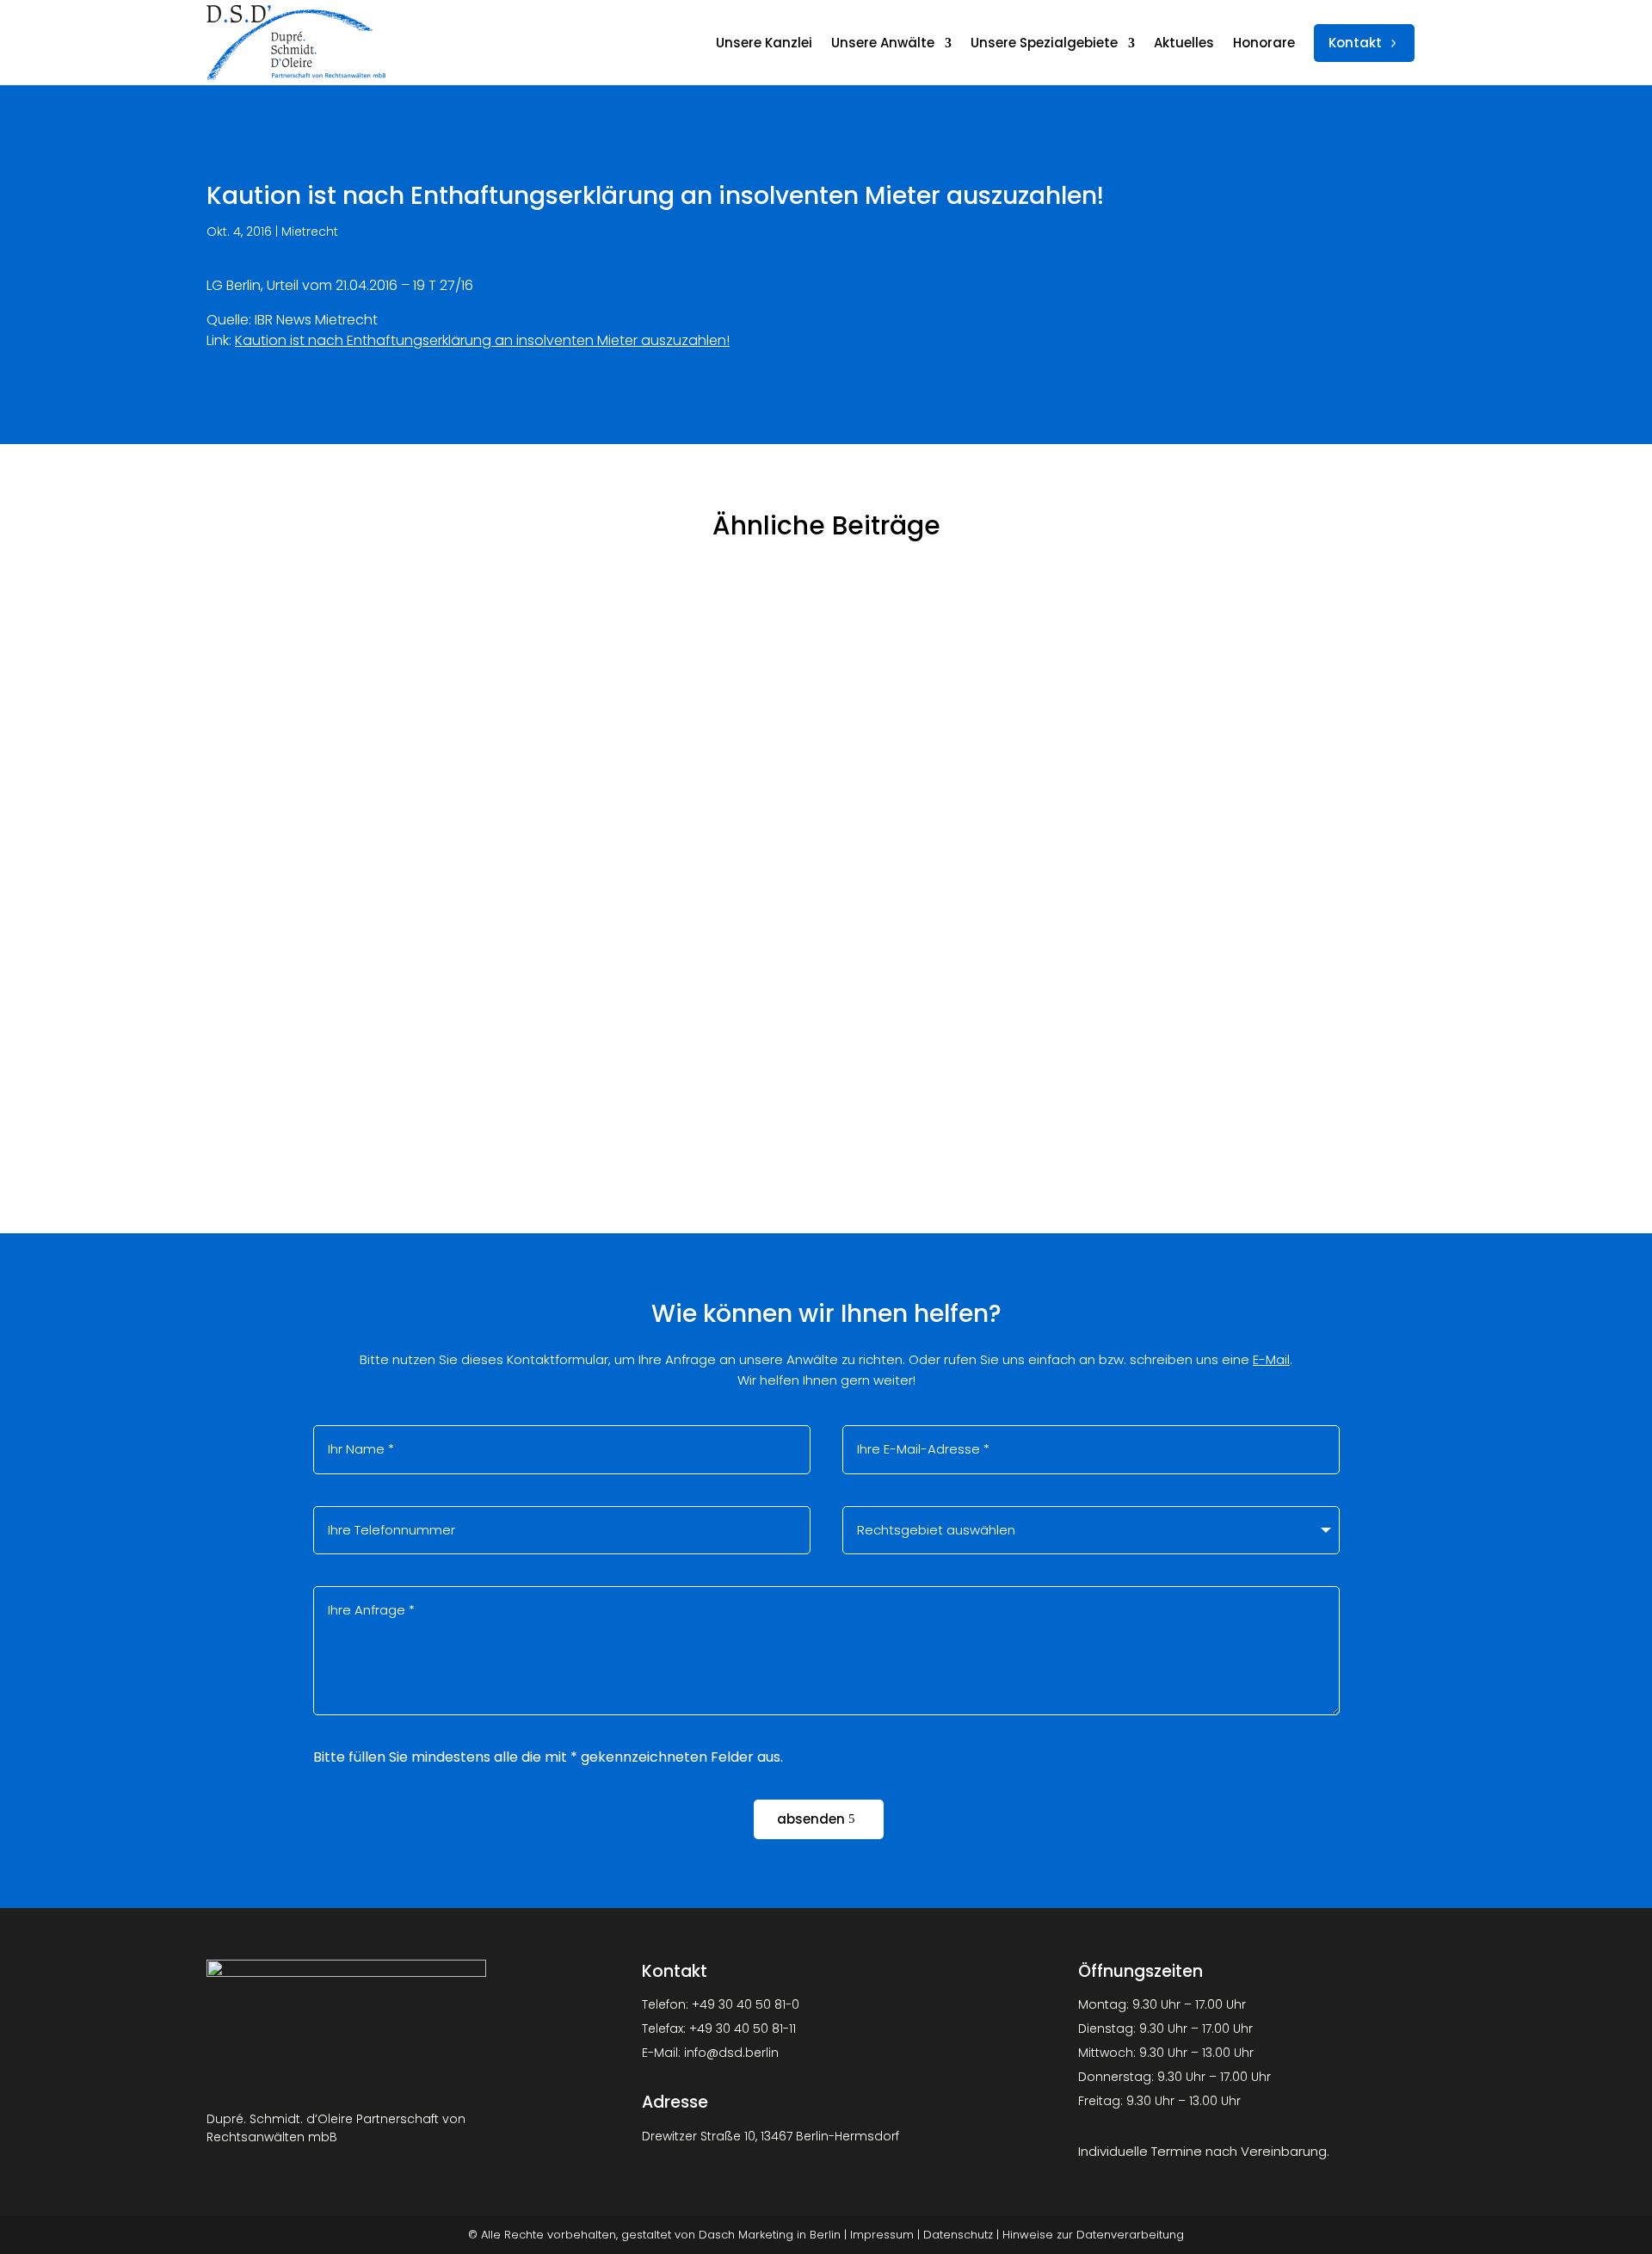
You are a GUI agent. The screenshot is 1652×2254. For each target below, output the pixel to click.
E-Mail (1271, 1359)
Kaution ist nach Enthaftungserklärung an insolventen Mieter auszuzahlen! (482, 340)
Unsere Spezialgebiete (1044, 43)
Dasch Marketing (746, 2235)
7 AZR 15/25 (268, 1013)
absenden (811, 1819)
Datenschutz (958, 2235)
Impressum (882, 2235)
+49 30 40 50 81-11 (743, 2029)
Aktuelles (1184, 43)
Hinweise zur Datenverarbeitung (1093, 2235)
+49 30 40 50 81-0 (746, 2004)
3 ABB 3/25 (265, 616)
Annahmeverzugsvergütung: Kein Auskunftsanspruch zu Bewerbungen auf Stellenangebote (589, 803)
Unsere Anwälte (883, 43)
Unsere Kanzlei (764, 43)
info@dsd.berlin (731, 2053)
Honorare (1264, 43)
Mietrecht (310, 232)
